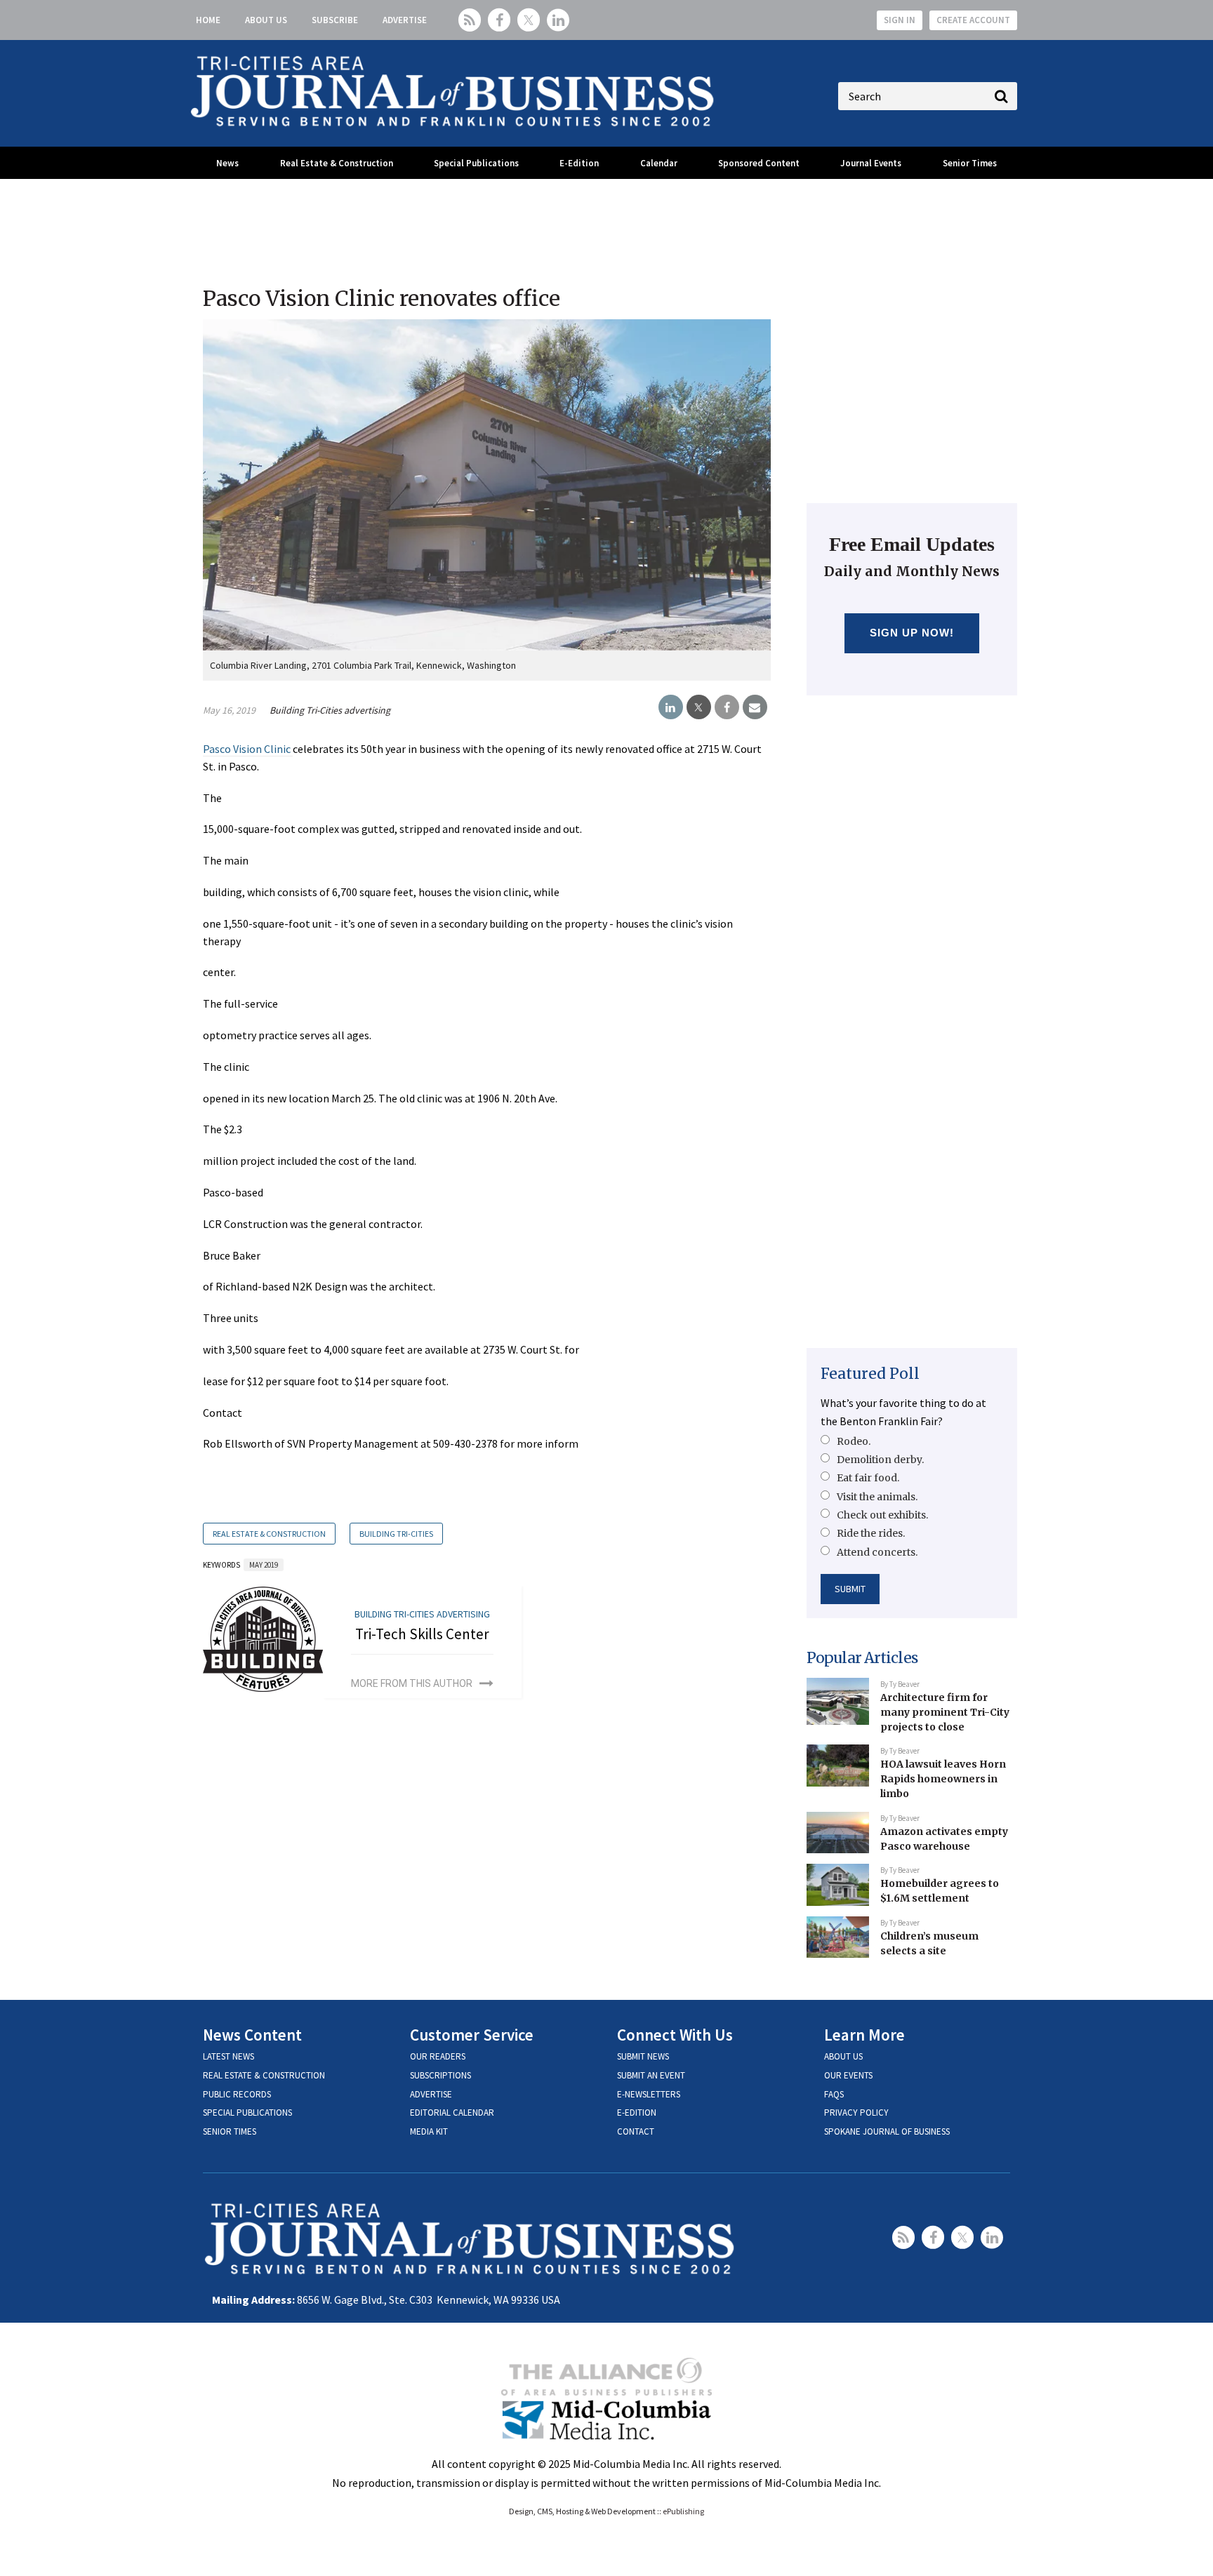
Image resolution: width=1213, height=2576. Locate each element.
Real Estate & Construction (337, 163)
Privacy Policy (856, 2113)
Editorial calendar (452, 2113)
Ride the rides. (871, 1533)
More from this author (412, 1683)
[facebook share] (727, 707)
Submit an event (651, 2075)
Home (208, 20)
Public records (237, 2094)
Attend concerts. (877, 1552)
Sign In (900, 20)
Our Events (848, 2075)
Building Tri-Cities (396, 1534)
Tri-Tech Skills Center (422, 1634)
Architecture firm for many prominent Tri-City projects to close (945, 1712)
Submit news (643, 2056)
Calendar (659, 163)
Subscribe (335, 20)
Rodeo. (854, 1441)
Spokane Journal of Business (887, 2131)
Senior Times (970, 163)
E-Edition (579, 163)
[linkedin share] (671, 707)
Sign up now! (912, 633)
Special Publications (476, 163)
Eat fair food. (868, 1478)
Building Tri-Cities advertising (330, 710)
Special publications (247, 2113)
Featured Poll (870, 1374)
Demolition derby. (880, 1460)
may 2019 (264, 1565)
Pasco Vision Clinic (248, 749)
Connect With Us (675, 2035)
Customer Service (472, 2035)
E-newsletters (649, 2094)
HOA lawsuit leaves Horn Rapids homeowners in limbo (943, 1778)
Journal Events (871, 163)
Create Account (973, 20)
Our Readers (438, 2056)
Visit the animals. (877, 1497)
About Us (266, 20)
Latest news (228, 2056)
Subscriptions (440, 2075)
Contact (636, 2131)
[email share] (755, 707)
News (227, 163)
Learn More (864, 2035)
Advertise (405, 20)
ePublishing (683, 2511)
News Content (252, 2035)
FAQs (834, 2094)
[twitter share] (699, 707)
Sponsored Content (759, 163)
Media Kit (429, 2131)
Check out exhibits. (882, 1515)
